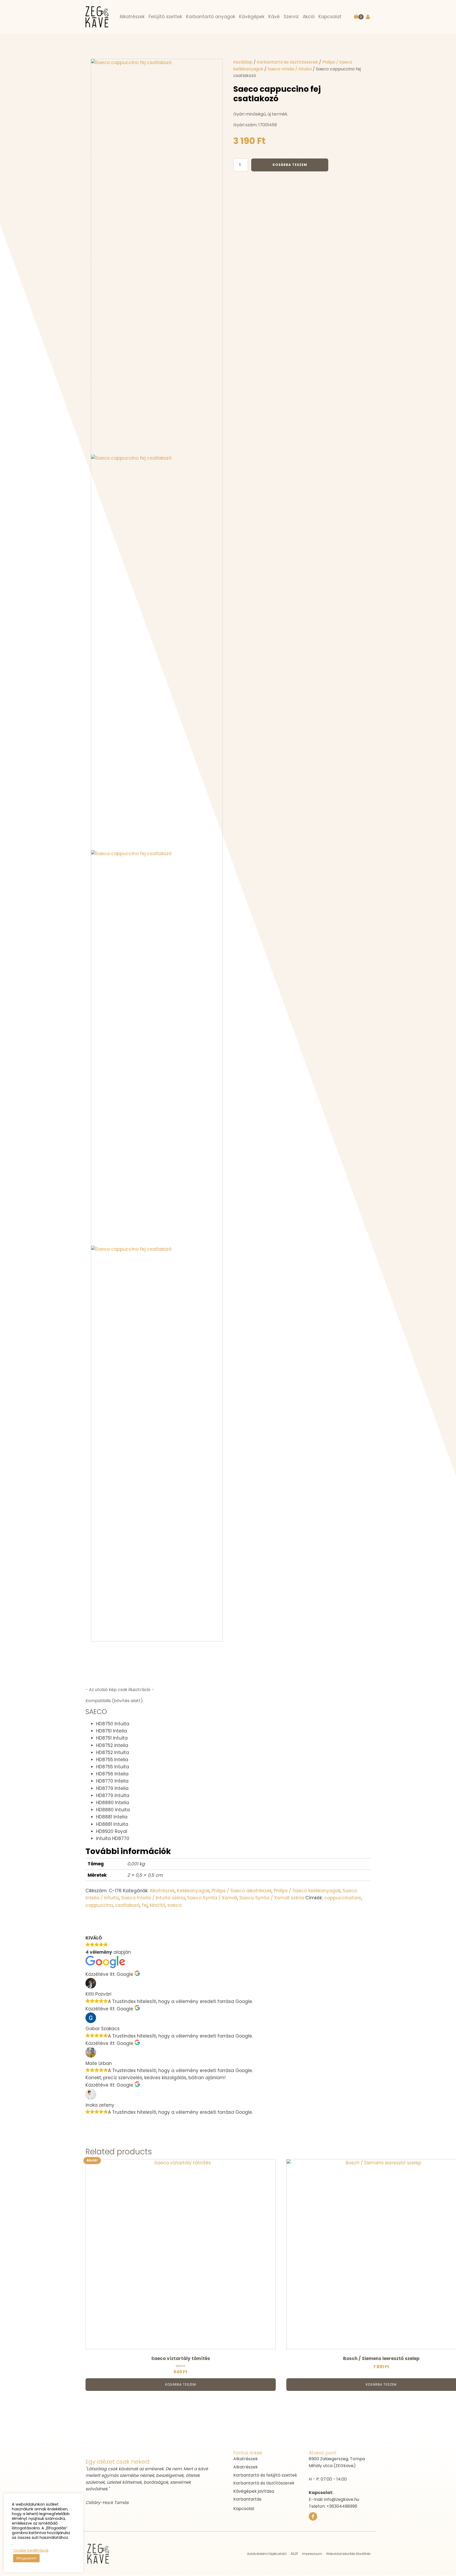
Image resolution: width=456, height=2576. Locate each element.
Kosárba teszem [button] (181, 2384)
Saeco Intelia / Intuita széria (153, 1898)
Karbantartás (247, 2499)
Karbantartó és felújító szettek (265, 2475)
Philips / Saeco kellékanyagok (307, 1891)
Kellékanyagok (193, 1891)
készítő (157, 1905)
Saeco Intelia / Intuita (290, 69)
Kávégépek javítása (254, 2491)
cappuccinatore (343, 1898)
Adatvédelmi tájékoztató (267, 2554)
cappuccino (99, 1905)
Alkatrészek (162, 1891)
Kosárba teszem (290, 165)
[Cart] (359, 17)
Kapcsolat (244, 2509)
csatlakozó (127, 1905)
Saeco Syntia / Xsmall (212, 1898)
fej (145, 1905)
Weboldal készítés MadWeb (348, 2554)
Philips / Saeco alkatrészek (242, 1891)
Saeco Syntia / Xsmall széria (272, 1898)
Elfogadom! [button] (26, 2558)
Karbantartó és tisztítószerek (287, 62)
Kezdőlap (243, 62)
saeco (174, 1905)
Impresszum (312, 2554)
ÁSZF (294, 2554)
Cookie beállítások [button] (31, 2550)
